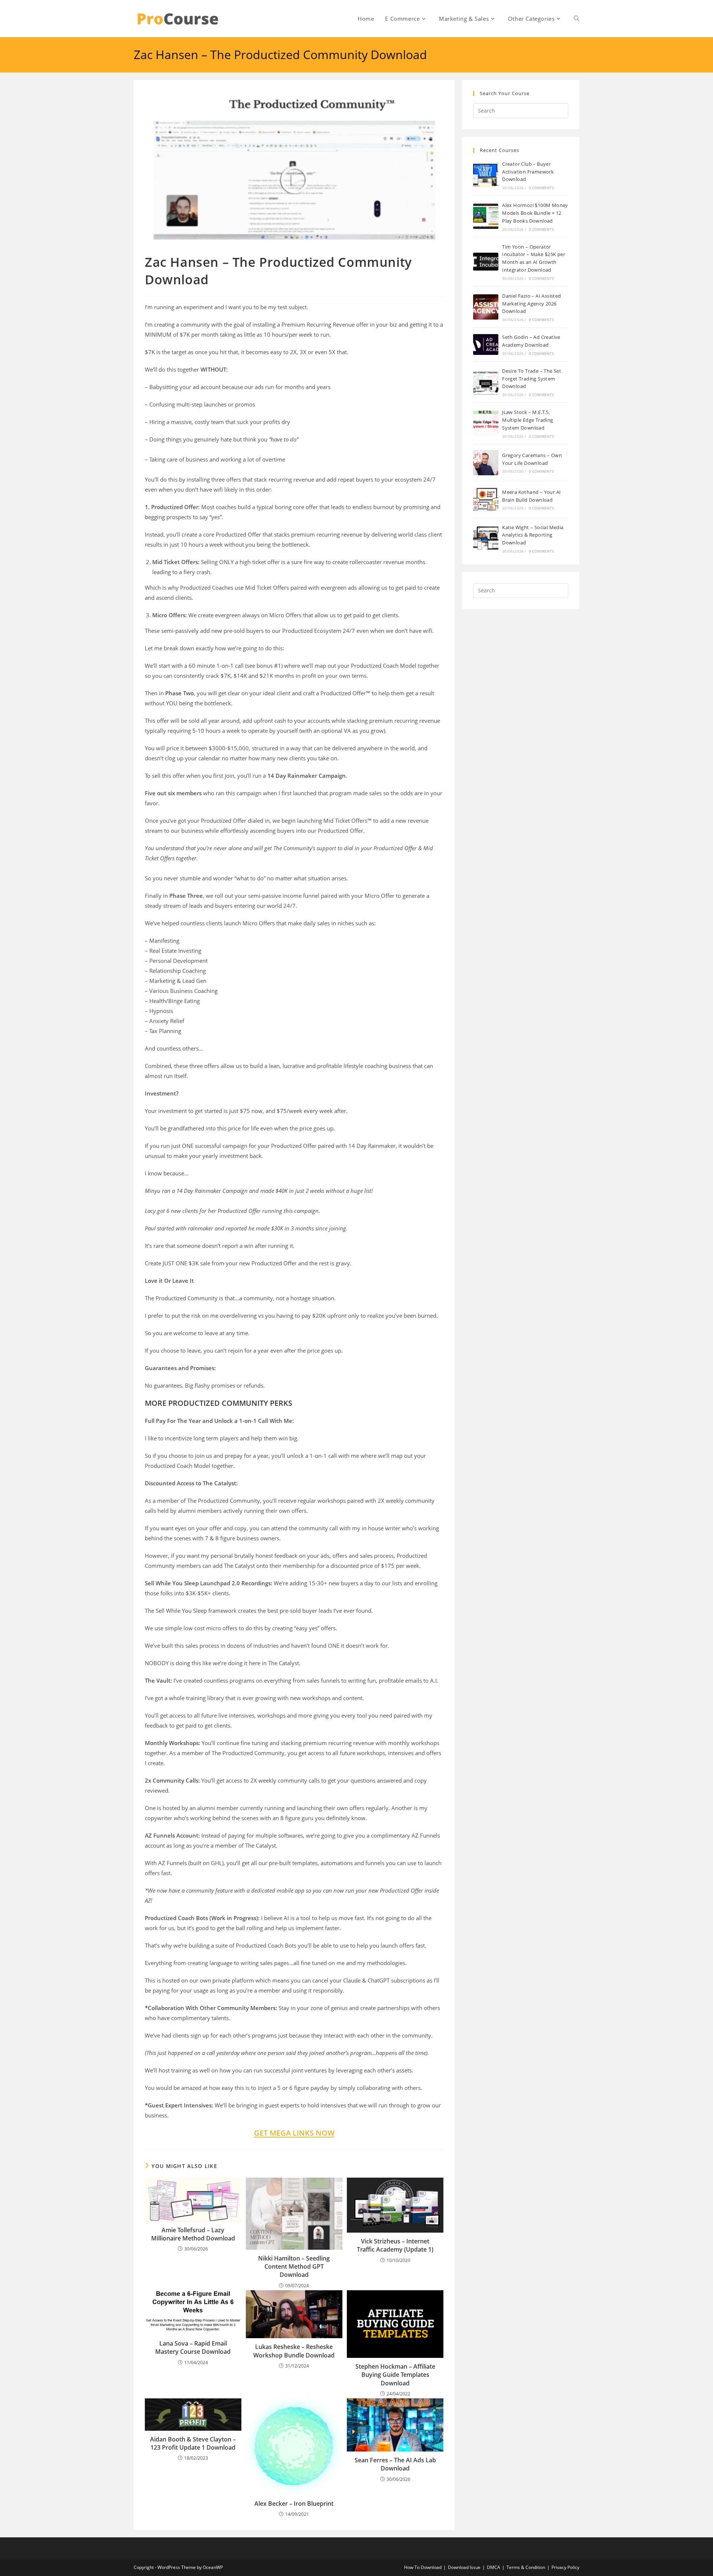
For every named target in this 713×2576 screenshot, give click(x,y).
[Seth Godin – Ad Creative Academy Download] (486, 344)
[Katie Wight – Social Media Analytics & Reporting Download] (486, 538)
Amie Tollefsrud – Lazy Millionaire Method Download (193, 2234)
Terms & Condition (526, 2567)
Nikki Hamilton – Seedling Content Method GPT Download (294, 2267)
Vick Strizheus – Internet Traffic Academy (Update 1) (395, 2245)
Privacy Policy (565, 2567)
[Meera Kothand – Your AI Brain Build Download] (486, 499)
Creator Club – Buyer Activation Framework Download (528, 172)
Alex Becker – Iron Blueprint (294, 2504)
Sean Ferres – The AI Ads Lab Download (395, 2464)
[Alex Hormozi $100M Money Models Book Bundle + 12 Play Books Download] (486, 216)
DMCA (494, 2567)
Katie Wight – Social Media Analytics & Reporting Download (533, 535)
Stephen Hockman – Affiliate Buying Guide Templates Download (395, 2375)
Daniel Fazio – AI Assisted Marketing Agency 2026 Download (531, 304)
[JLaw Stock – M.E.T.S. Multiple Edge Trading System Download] (486, 423)
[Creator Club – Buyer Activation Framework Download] (486, 175)
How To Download (423, 2567)
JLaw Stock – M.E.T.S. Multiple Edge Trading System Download (528, 420)
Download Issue (464, 2567)
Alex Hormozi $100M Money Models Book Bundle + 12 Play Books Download (535, 213)
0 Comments (541, 188)
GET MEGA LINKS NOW (294, 2133)
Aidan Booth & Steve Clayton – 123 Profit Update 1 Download (193, 2443)
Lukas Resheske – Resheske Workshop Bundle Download (294, 2351)
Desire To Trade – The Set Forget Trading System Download (532, 379)
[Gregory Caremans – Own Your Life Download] (486, 463)
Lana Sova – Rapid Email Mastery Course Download (193, 2347)
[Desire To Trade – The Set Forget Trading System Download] (486, 382)
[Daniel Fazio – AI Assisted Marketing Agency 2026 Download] (486, 307)
